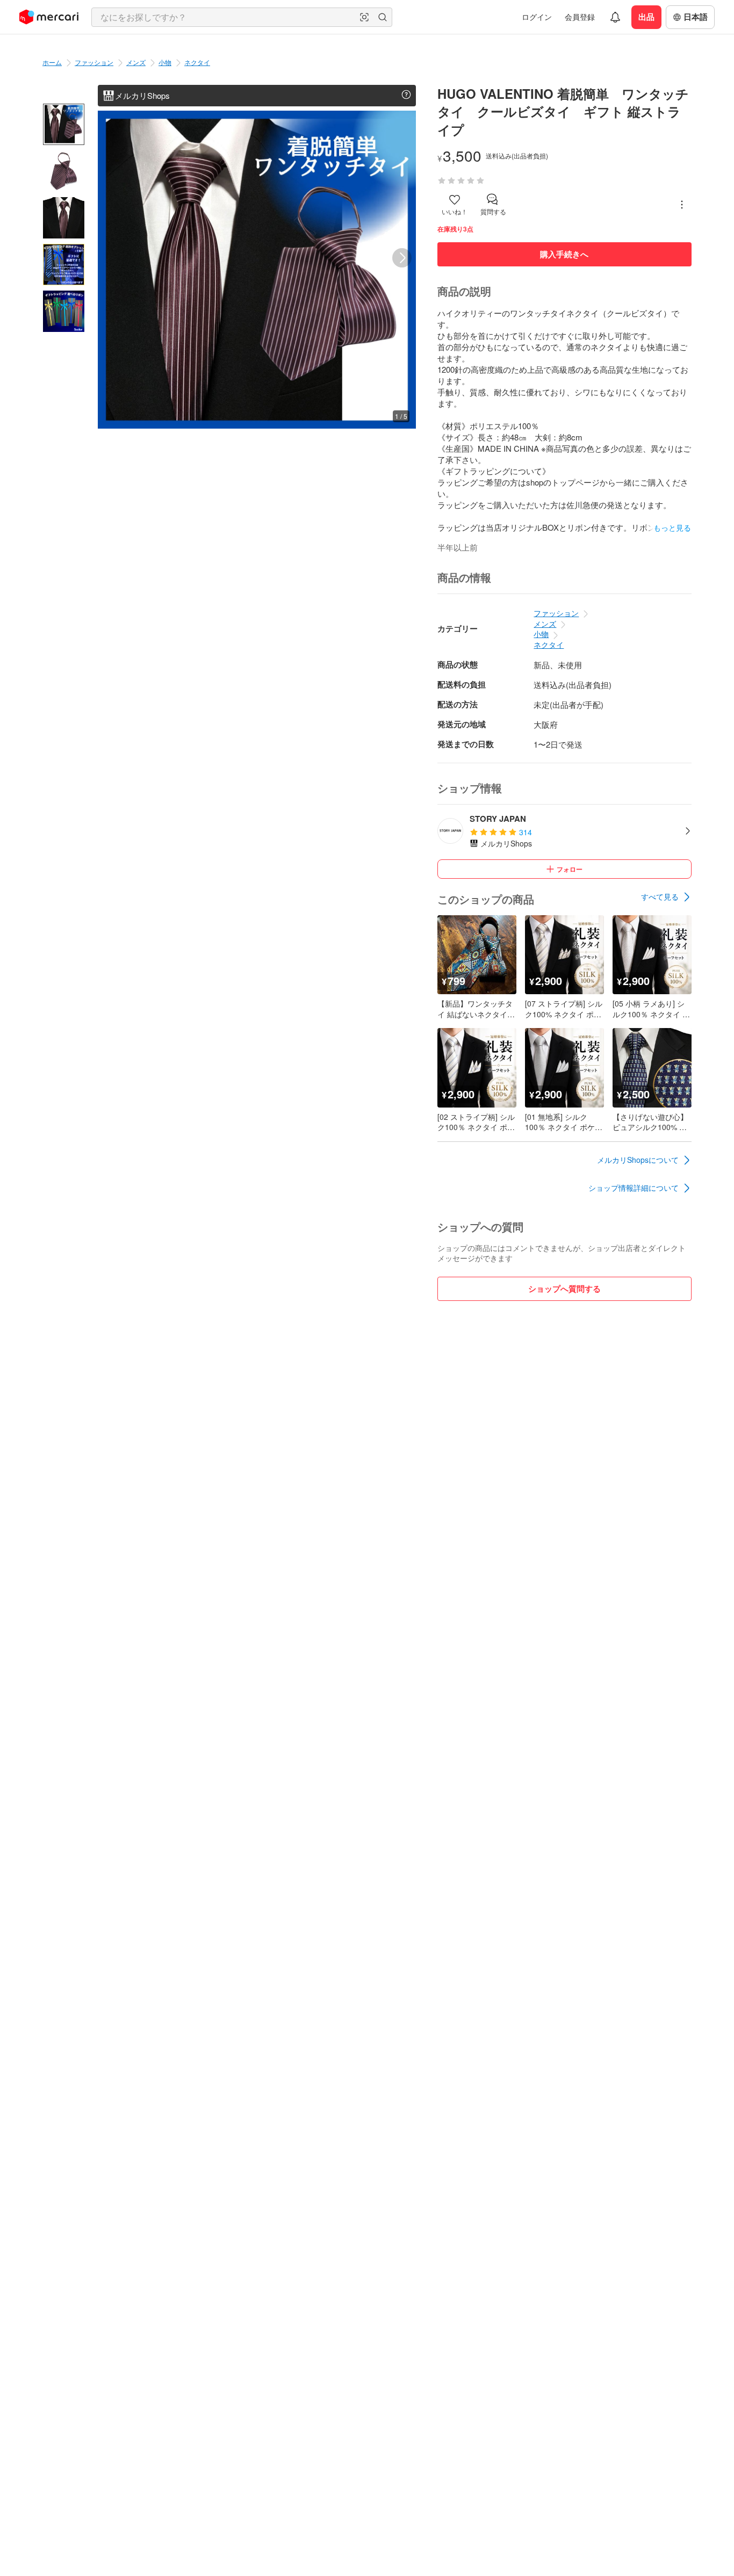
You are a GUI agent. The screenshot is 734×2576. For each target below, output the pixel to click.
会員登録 (580, 17)
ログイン (537, 17)
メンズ (136, 62)
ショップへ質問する (564, 1289)
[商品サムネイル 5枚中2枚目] (64, 171)
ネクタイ (197, 62)
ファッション (94, 62)
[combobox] (242, 17)
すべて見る (660, 896)
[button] (364, 17)
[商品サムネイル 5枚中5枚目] (64, 311)
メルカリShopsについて (638, 1160)
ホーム (52, 62)
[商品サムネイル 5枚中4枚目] (64, 265)
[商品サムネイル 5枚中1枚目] (64, 124)
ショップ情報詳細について (634, 1188)
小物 (165, 62)
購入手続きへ (564, 254)
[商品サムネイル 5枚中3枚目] (64, 218)
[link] (666, 897)
